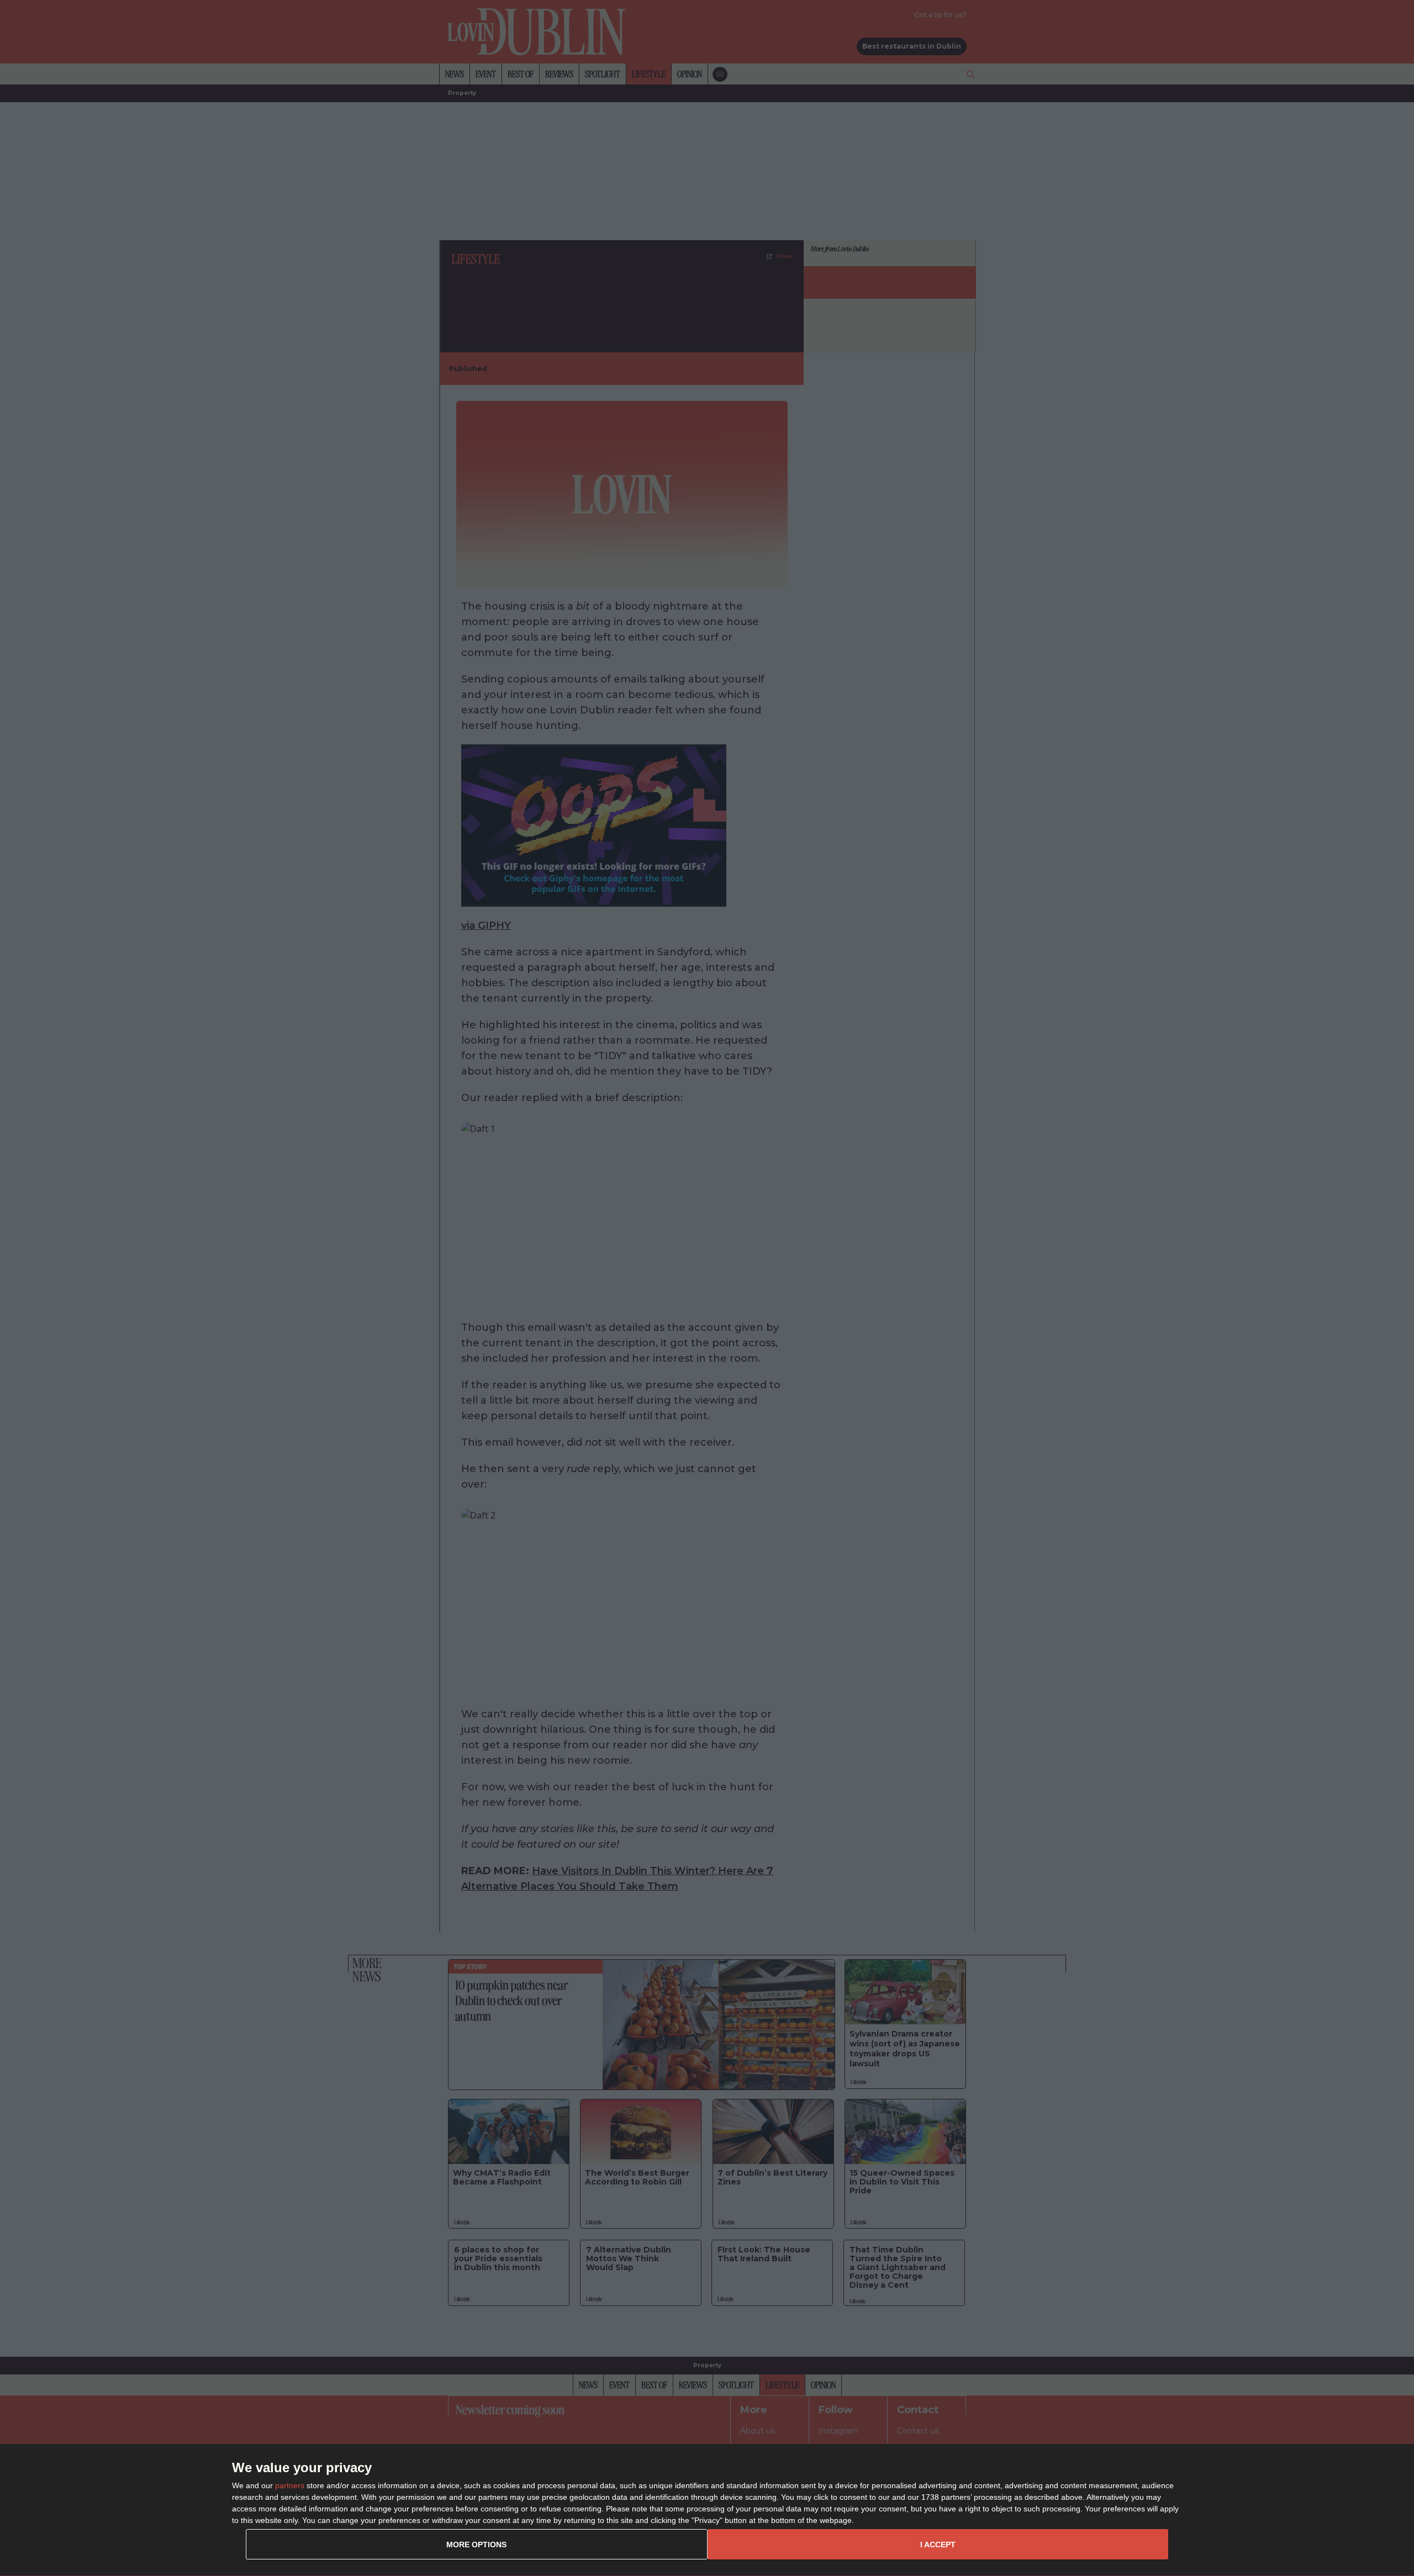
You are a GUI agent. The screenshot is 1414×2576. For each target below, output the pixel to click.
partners (290, 2485)
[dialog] (707, 2510)
